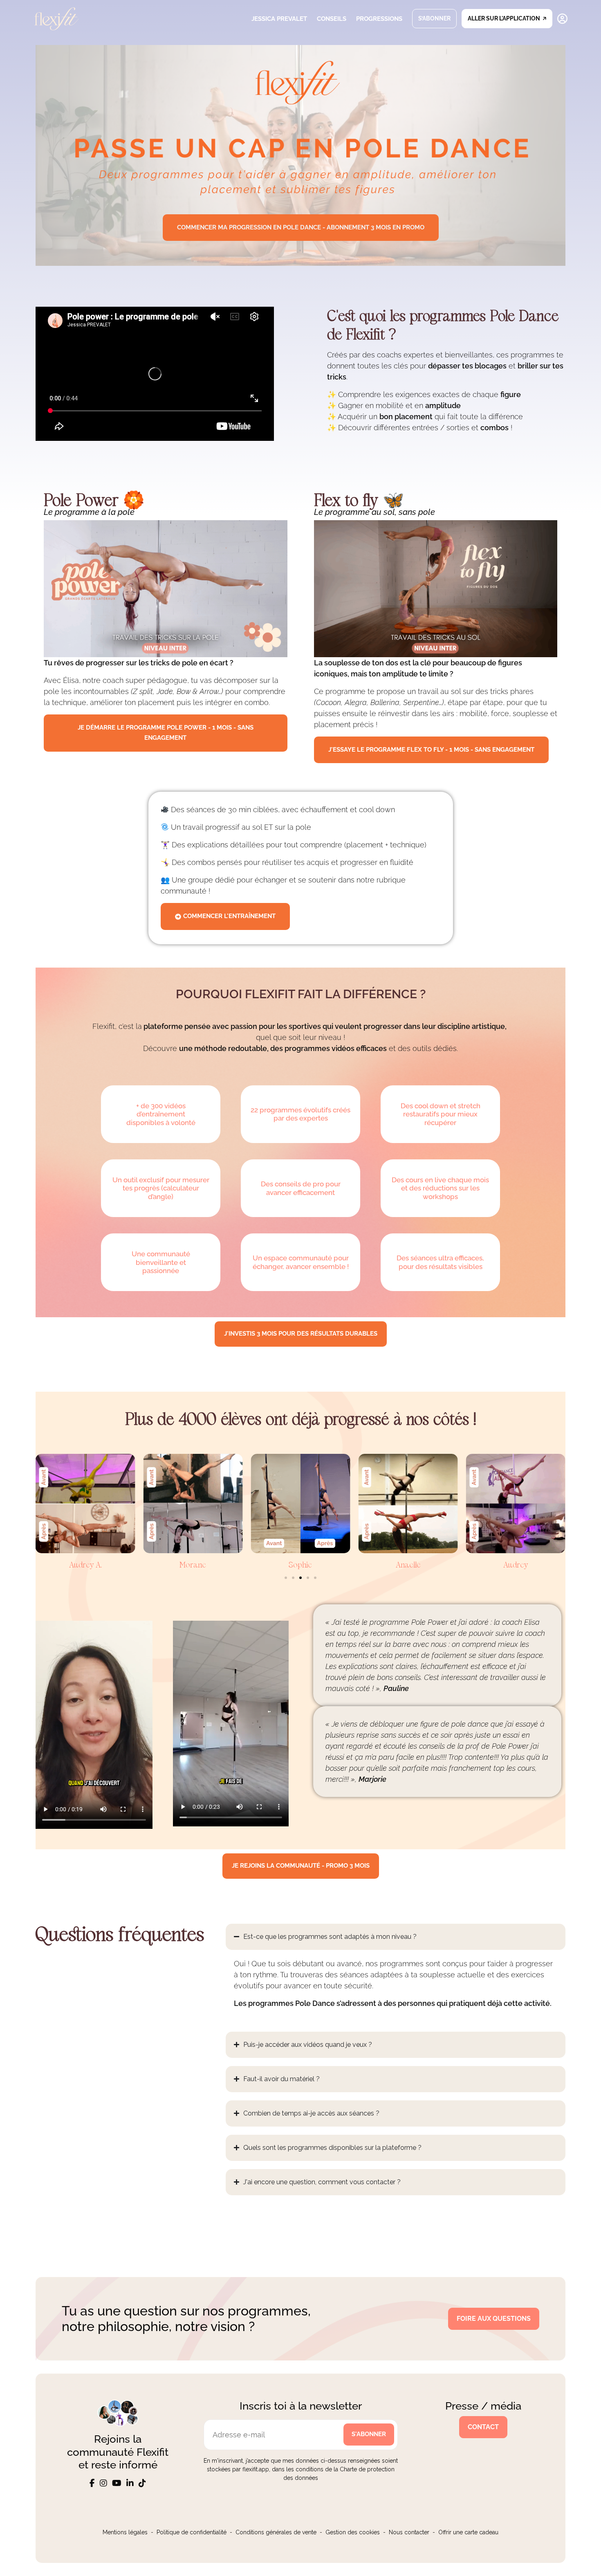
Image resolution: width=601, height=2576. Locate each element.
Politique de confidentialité (192, 2532)
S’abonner (434, 18)
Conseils (332, 19)
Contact (483, 2427)
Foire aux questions (494, 2319)
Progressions (379, 19)
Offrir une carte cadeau (468, 2532)
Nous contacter (409, 2532)
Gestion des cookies (353, 2532)
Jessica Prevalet (279, 19)
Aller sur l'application (504, 18)
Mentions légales (125, 2532)
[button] (286, 1578)
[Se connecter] (562, 19)
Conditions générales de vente (276, 2532)
